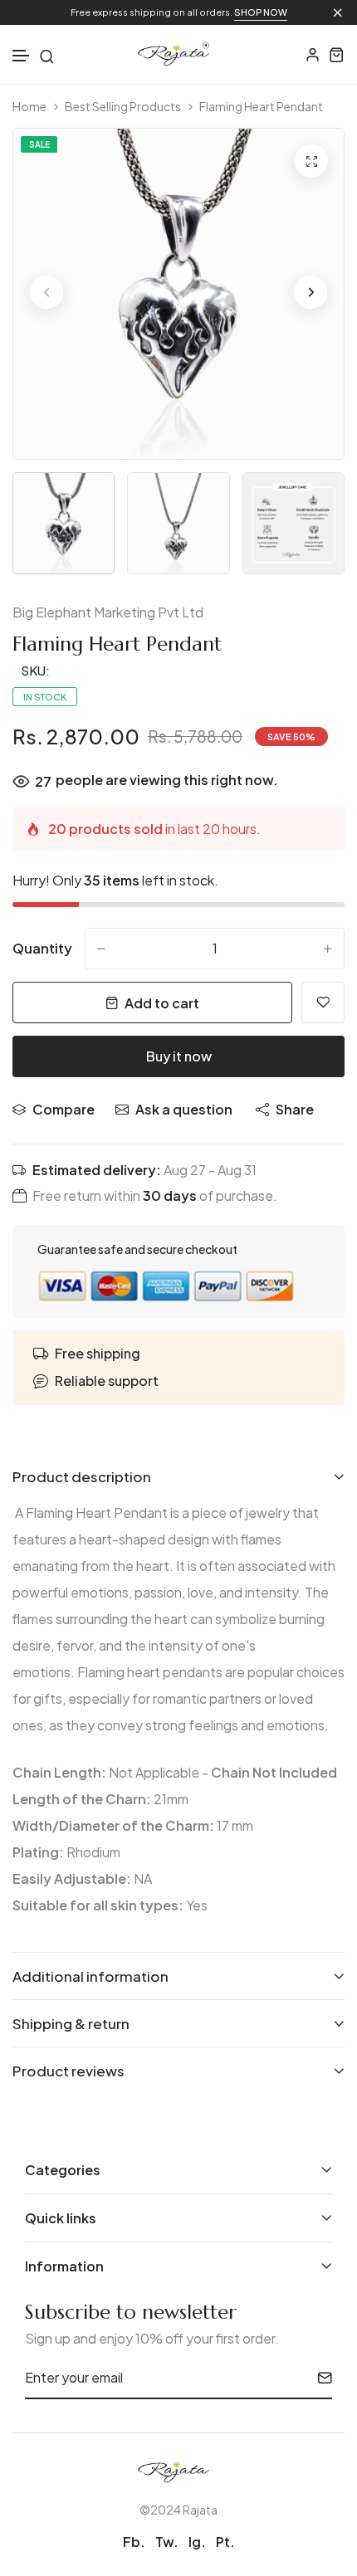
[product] (311, 161)
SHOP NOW (261, 12)
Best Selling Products (123, 107)
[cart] (337, 54)
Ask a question (184, 1109)
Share (295, 1109)
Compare (64, 1109)
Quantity (42, 948)
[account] (313, 54)
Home (29, 107)
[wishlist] (323, 1003)
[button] (22, 56)
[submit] (318, 2378)
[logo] (178, 54)
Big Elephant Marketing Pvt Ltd (108, 612)
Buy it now (179, 1056)
